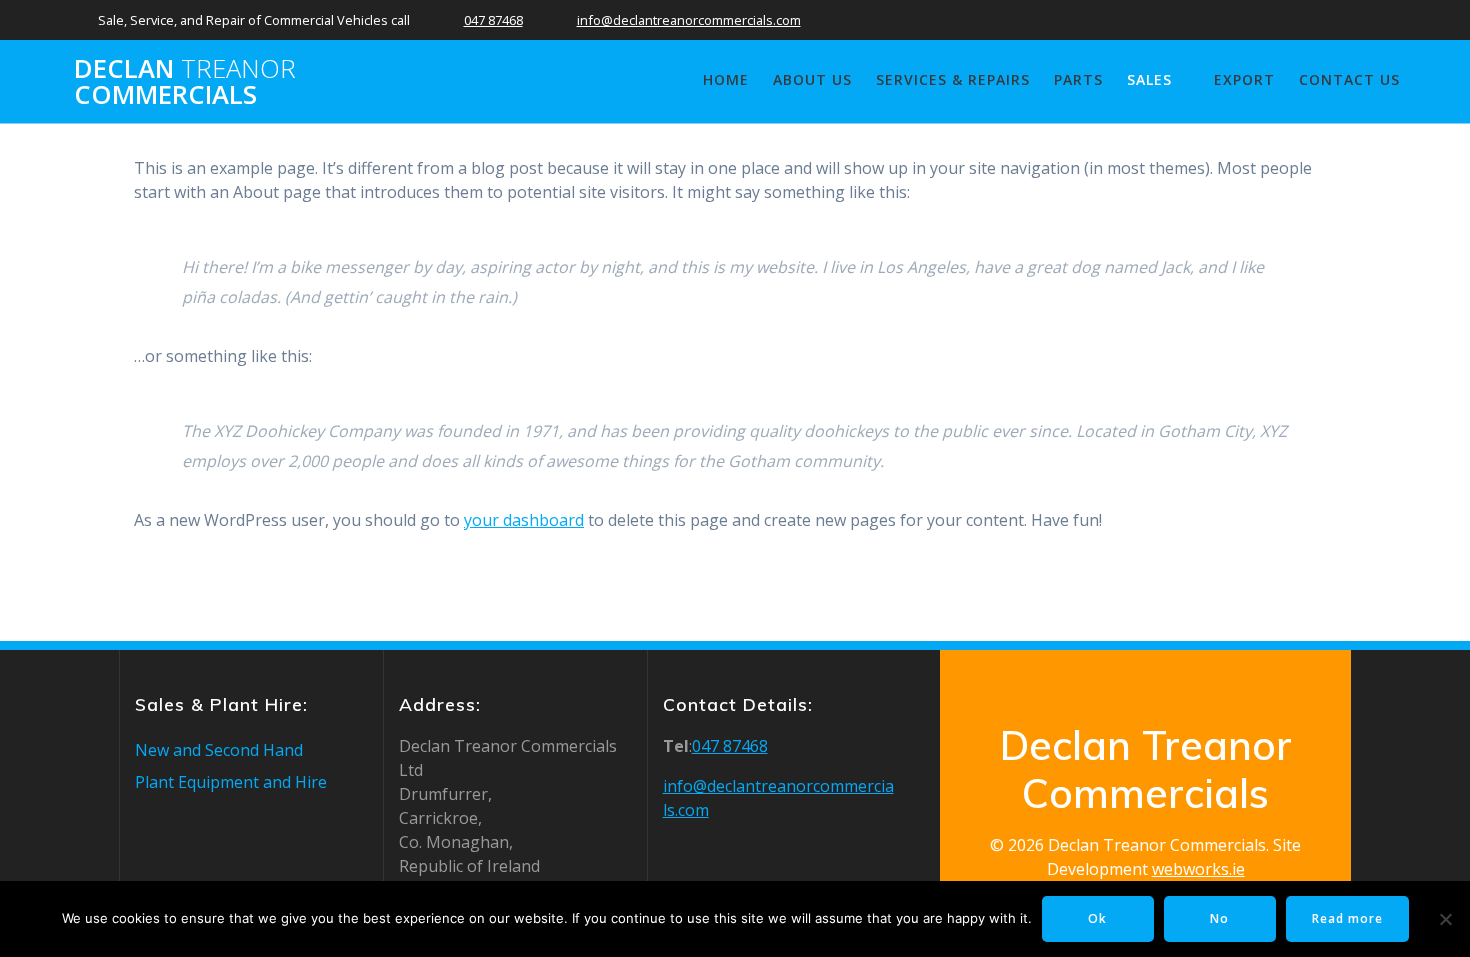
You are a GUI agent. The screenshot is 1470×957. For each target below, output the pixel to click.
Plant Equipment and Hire (231, 782)
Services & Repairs (953, 79)
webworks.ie (1198, 869)
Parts (1078, 79)
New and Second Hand (219, 750)
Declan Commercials (185, 81)
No (1219, 918)
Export (1244, 79)
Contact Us (1349, 79)
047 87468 (493, 20)
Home (726, 79)
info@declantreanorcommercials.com (689, 20)
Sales (1149, 79)
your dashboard (524, 520)
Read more (1347, 918)
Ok (1097, 918)
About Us (812, 79)
